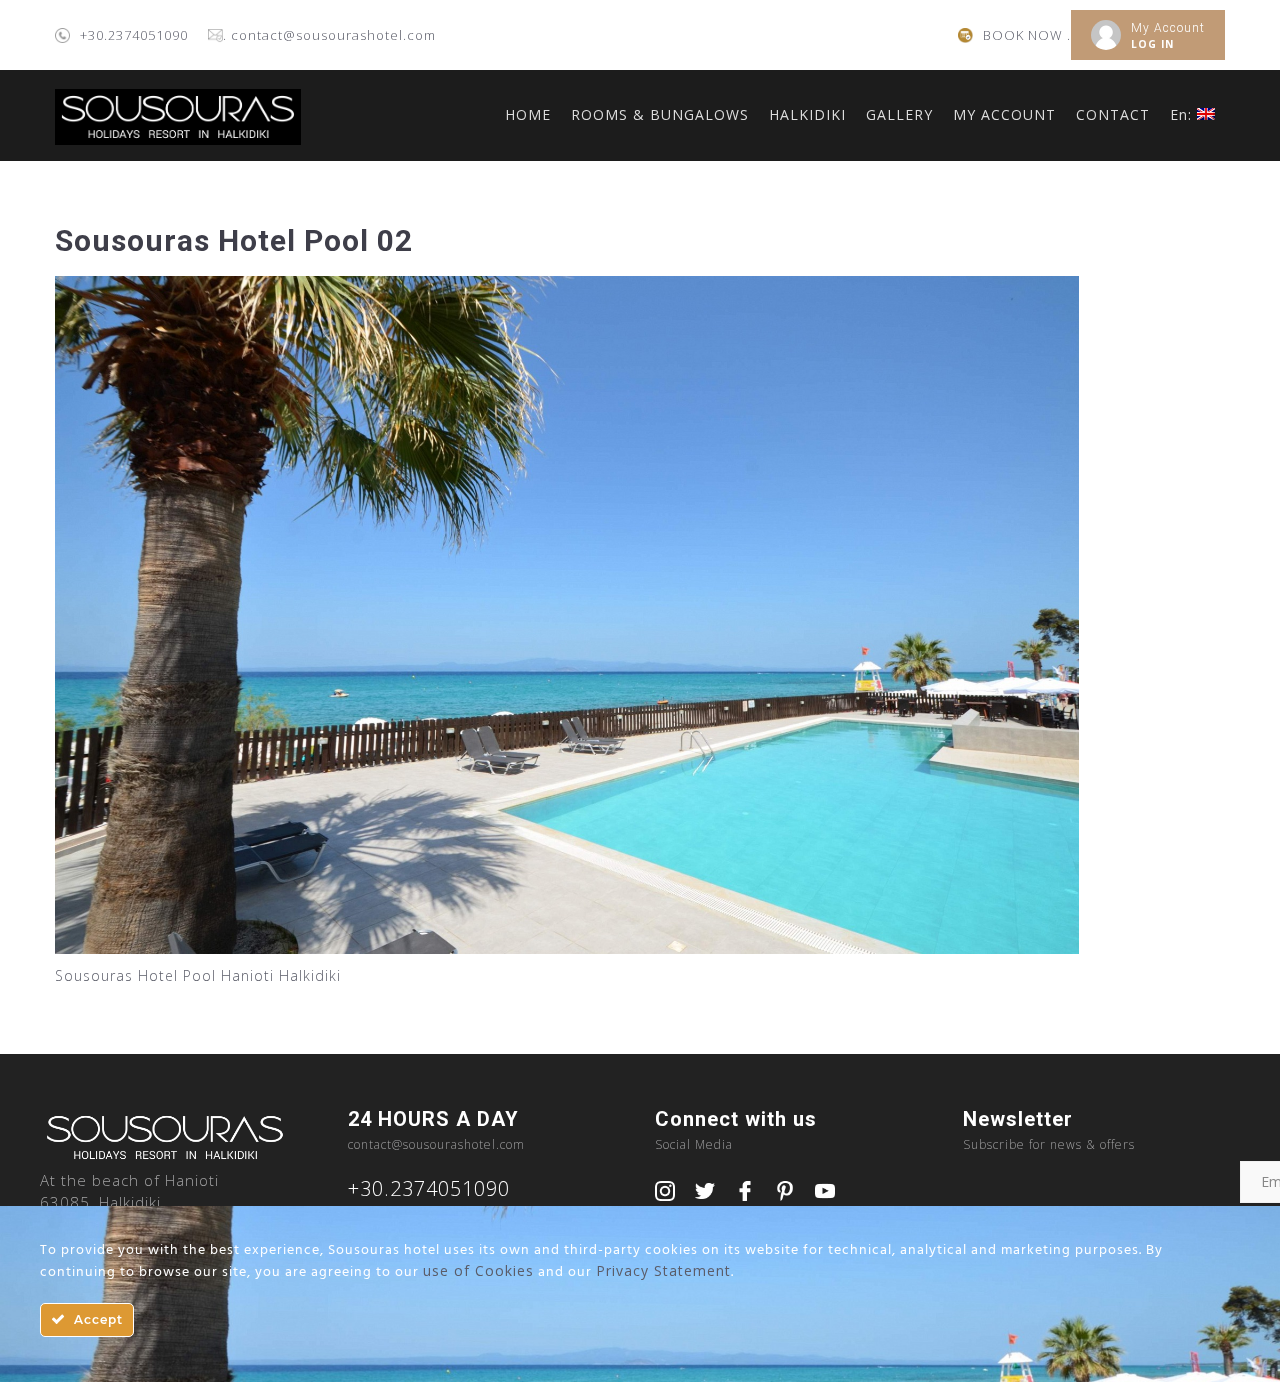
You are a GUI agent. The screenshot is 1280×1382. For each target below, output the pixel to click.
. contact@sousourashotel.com (329, 35)
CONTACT (1113, 114)
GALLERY (899, 114)
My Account (1168, 28)
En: (1183, 114)
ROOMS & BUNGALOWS (660, 114)
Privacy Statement (663, 1270)
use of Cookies (478, 1270)
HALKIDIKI (807, 114)
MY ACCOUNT (1004, 114)
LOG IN (1152, 44)
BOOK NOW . (1027, 35)
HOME (528, 114)
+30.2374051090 (134, 35)
